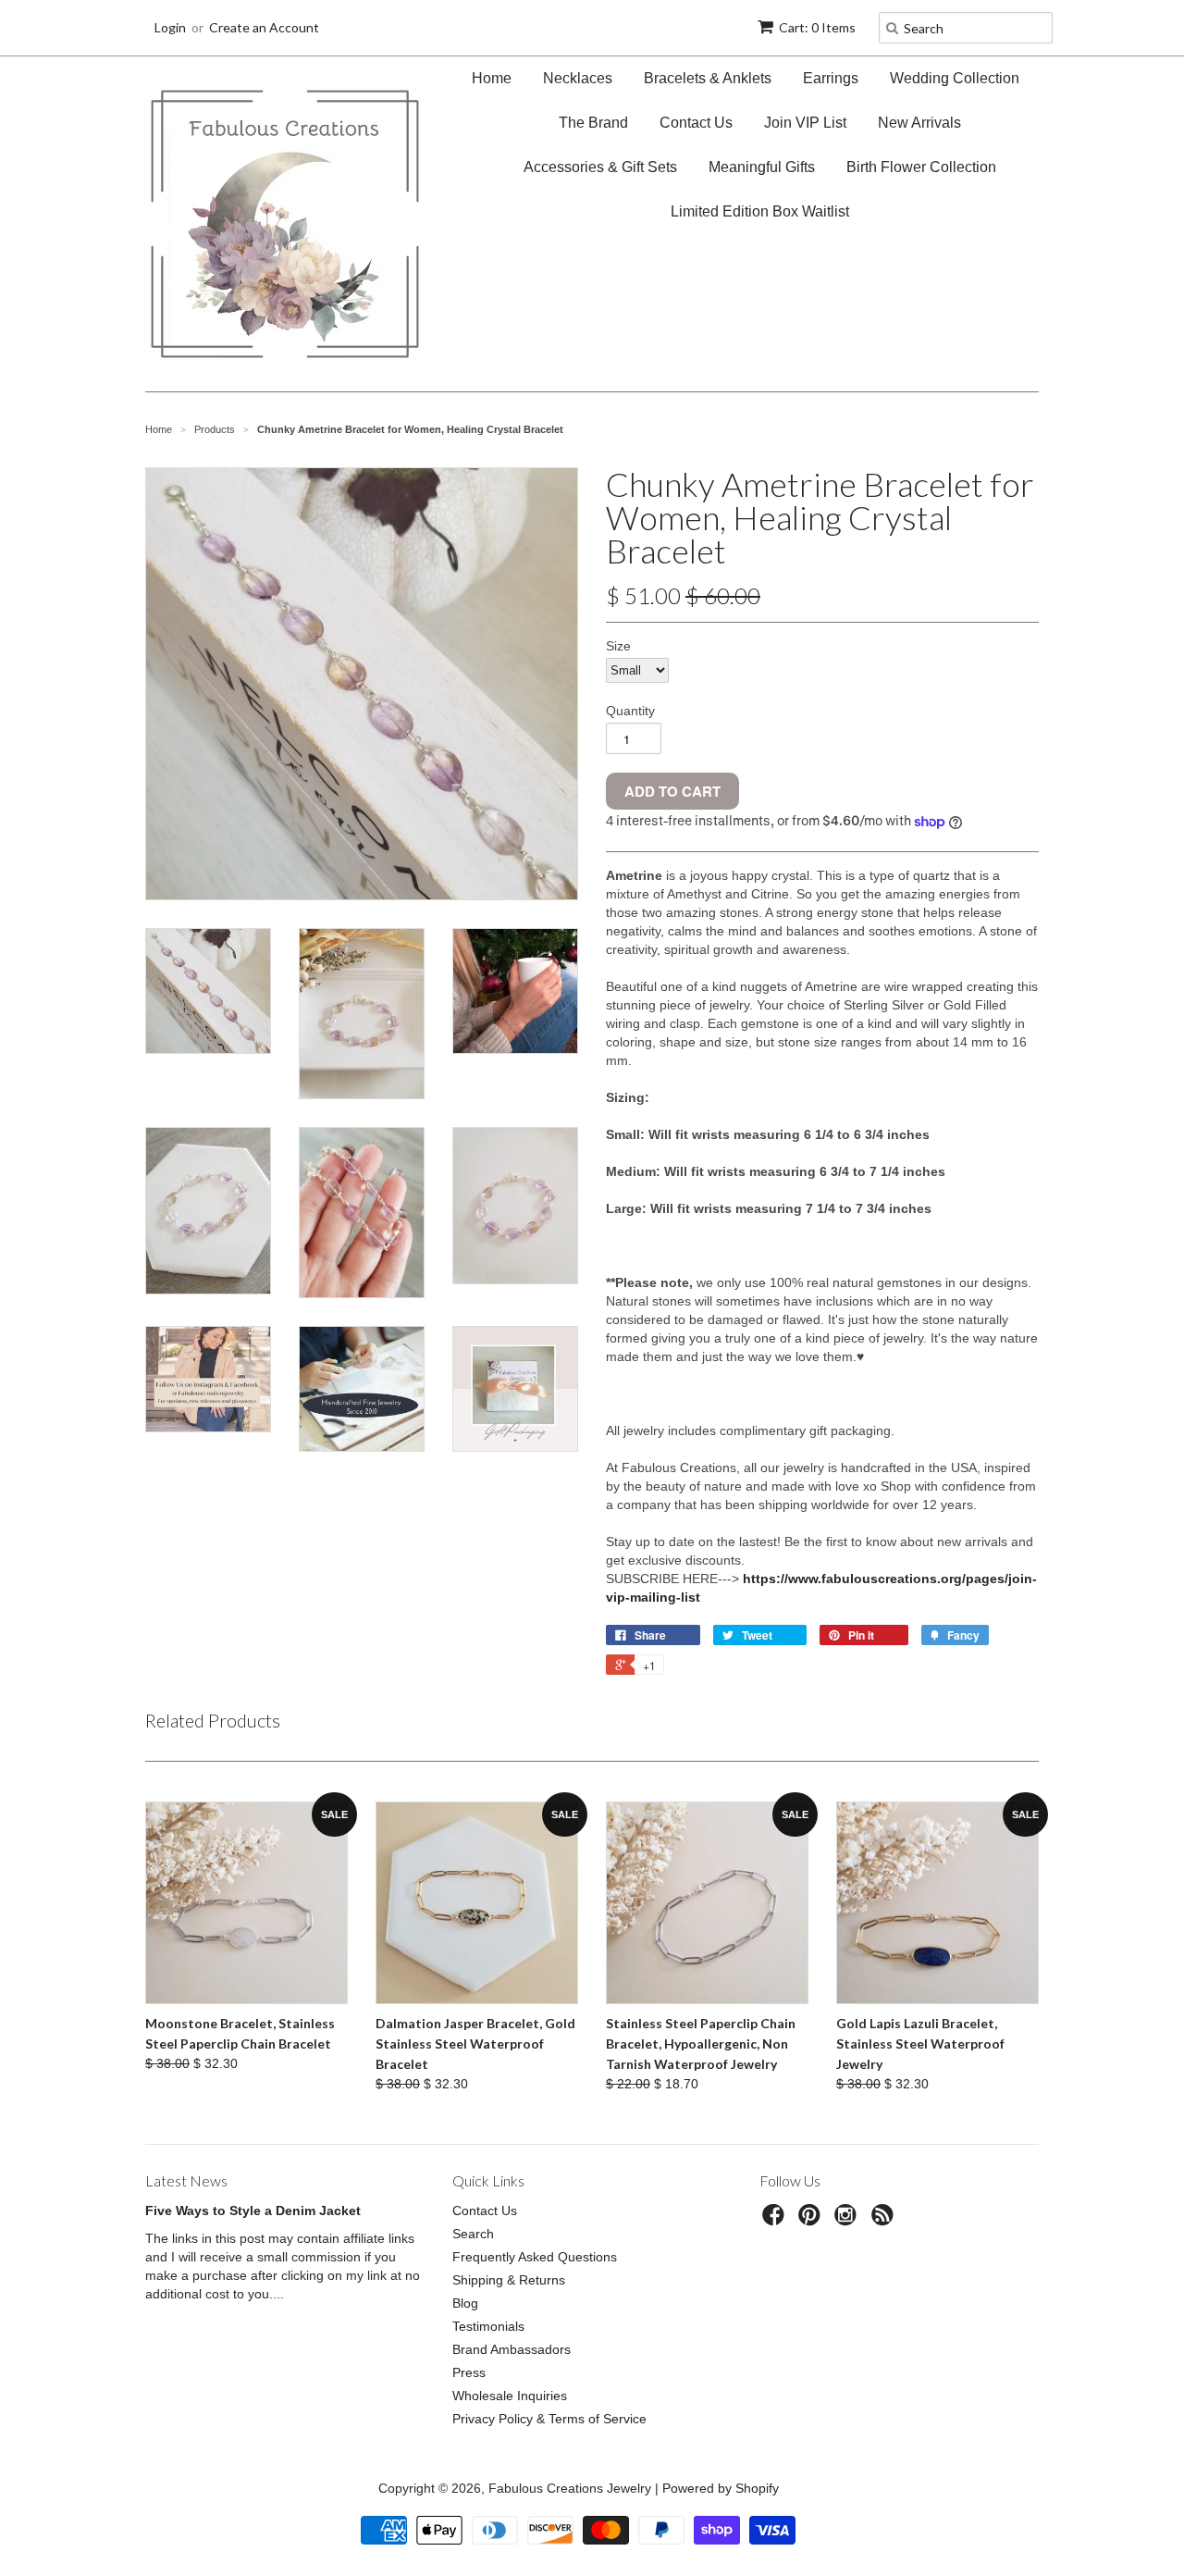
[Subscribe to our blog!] (885, 2220)
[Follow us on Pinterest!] (812, 2220)
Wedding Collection (955, 78)
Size (618, 646)
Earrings (831, 78)
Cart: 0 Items (817, 27)
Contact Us (696, 123)
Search (473, 2234)
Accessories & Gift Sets (600, 167)
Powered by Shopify (721, 2488)
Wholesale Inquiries (510, 2396)
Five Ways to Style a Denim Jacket (253, 2211)
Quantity (630, 711)
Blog (465, 2303)
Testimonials (488, 2326)
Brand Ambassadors (512, 2349)
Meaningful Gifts (762, 167)
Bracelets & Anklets (708, 78)
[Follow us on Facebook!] (776, 2220)
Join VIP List (805, 123)
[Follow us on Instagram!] (848, 2220)
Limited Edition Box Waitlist (760, 211)
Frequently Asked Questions (535, 2257)
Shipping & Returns (509, 2280)
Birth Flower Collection (921, 167)
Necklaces (578, 78)
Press (469, 2372)
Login (170, 27)
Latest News (186, 2180)
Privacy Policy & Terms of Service (549, 2419)
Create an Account (264, 27)
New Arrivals (919, 123)
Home (492, 78)
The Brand (593, 123)
